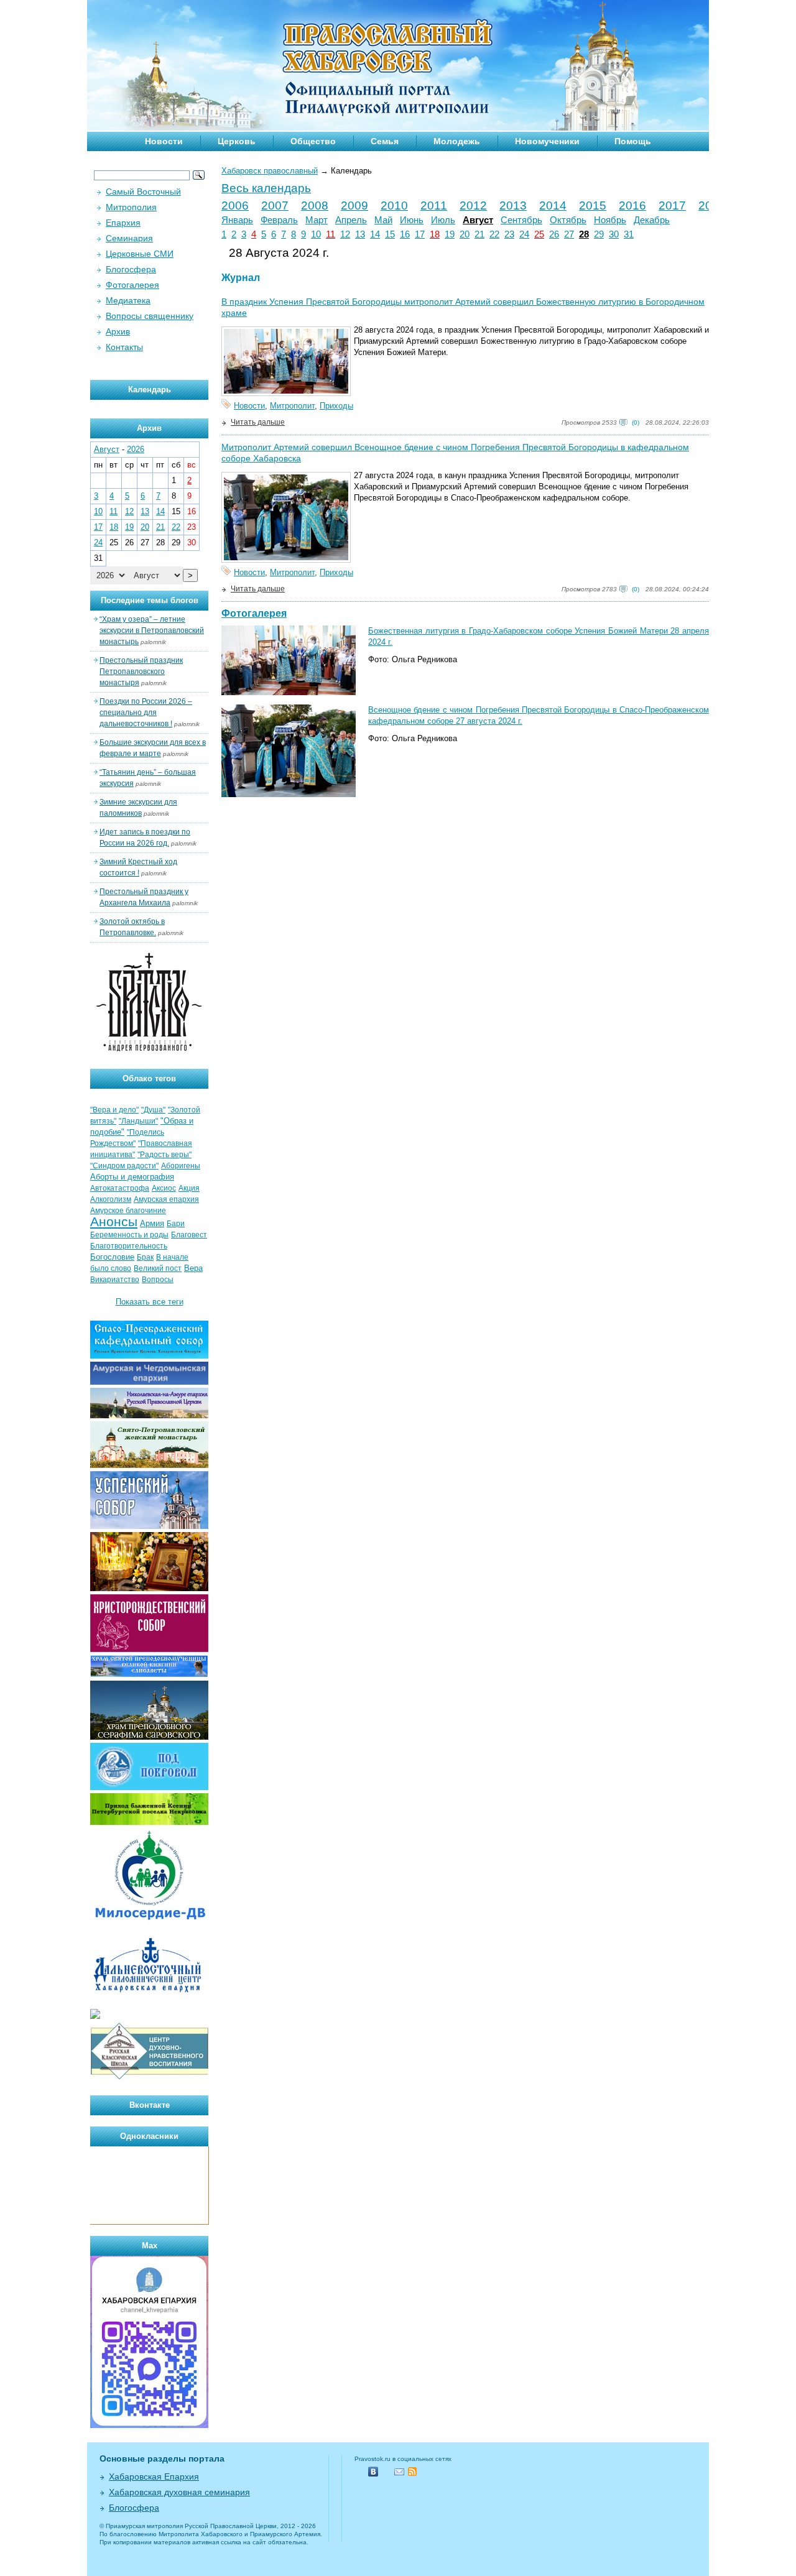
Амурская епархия (166, 1199)
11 (331, 234)
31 (629, 234)
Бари (176, 1224)
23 (509, 234)
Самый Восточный (143, 192)
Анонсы (114, 1222)
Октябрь (568, 220)
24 (524, 234)
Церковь (237, 141)
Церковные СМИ (140, 254)
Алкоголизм (111, 1199)
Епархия (123, 223)
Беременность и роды (129, 1235)
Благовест (189, 1235)
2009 (354, 205)
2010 (394, 205)
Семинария (129, 238)
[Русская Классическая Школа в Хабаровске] (149, 2078)
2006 (235, 205)
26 (554, 234)
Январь (237, 220)
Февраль (279, 220)
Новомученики (547, 141)
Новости (164, 141)
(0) (636, 422)
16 (405, 234)
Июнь (412, 220)
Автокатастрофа (120, 1188)
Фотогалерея (254, 613)
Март (317, 220)
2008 (315, 205)
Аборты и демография (132, 1177)
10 (316, 234)
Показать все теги (150, 1302)
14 (375, 234)
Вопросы (158, 1280)
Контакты (124, 347)
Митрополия (131, 207)
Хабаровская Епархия (154, 2477)
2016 (632, 205)
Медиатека (128, 300)
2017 (672, 205)
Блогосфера (131, 269)
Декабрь (652, 220)
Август (478, 220)
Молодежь (457, 141)
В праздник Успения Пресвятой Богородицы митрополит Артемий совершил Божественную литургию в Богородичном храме (463, 307)
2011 (434, 205)
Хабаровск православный (270, 171)
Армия (152, 1223)
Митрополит (292, 406)
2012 (473, 205)
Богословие (112, 1257)
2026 (136, 449)
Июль (443, 220)
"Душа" (153, 1110)
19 (450, 234)
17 (420, 234)
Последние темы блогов (150, 600)
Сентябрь (521, 220)
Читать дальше (258, 422)
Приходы (336, 406)
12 (345, 234)
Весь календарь (266, 188)
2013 (513, 205)
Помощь (633, 141)
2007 (275, 205)
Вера (193, 1268)
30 (614, 234)
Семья (385, 141)
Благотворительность (129, 1246)
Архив (118, 331)
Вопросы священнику (150, 316)
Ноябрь (610, 220)
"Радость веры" (164, 1155)
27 (569, 234)
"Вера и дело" (114, 1110)
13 (360, 234)
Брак (145, 1257)
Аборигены (181, 1166)
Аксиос (164, 1188)
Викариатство (115, 1280)
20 (465, 234)
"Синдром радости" (124, 1166)
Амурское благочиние (128, 1211)
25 (539, 234)
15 (390, 234)
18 (435, 234)
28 (584, 234)
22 (494, 234)
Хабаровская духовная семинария (179, 2492)
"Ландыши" (138, 1121)
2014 (553, 205)
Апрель (351, 220)
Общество (313, 141)
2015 (593, 205)
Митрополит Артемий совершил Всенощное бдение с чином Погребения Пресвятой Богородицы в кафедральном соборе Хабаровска (455, 453)
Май (383, 220)
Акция (189, 1188)
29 (599, 234)
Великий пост (158, 1268)
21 (479, 234)
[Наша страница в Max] (149, 2425)
